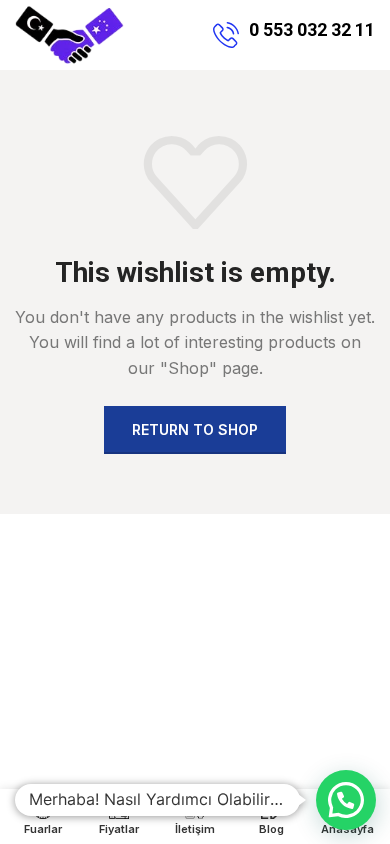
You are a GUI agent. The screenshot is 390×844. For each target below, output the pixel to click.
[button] (346, 800)
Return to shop (195, 429)
